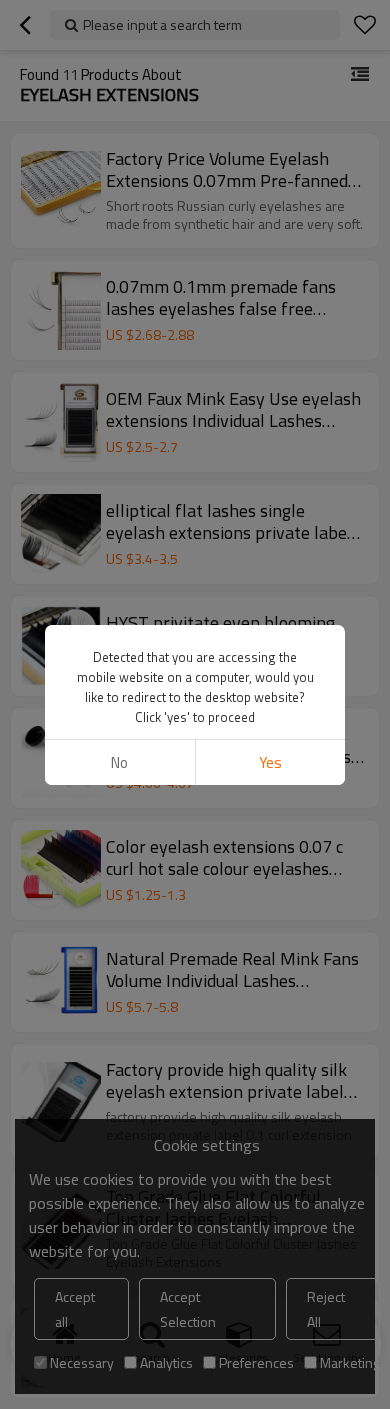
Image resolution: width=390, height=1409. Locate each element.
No (119, 762)
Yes (270, 762)
